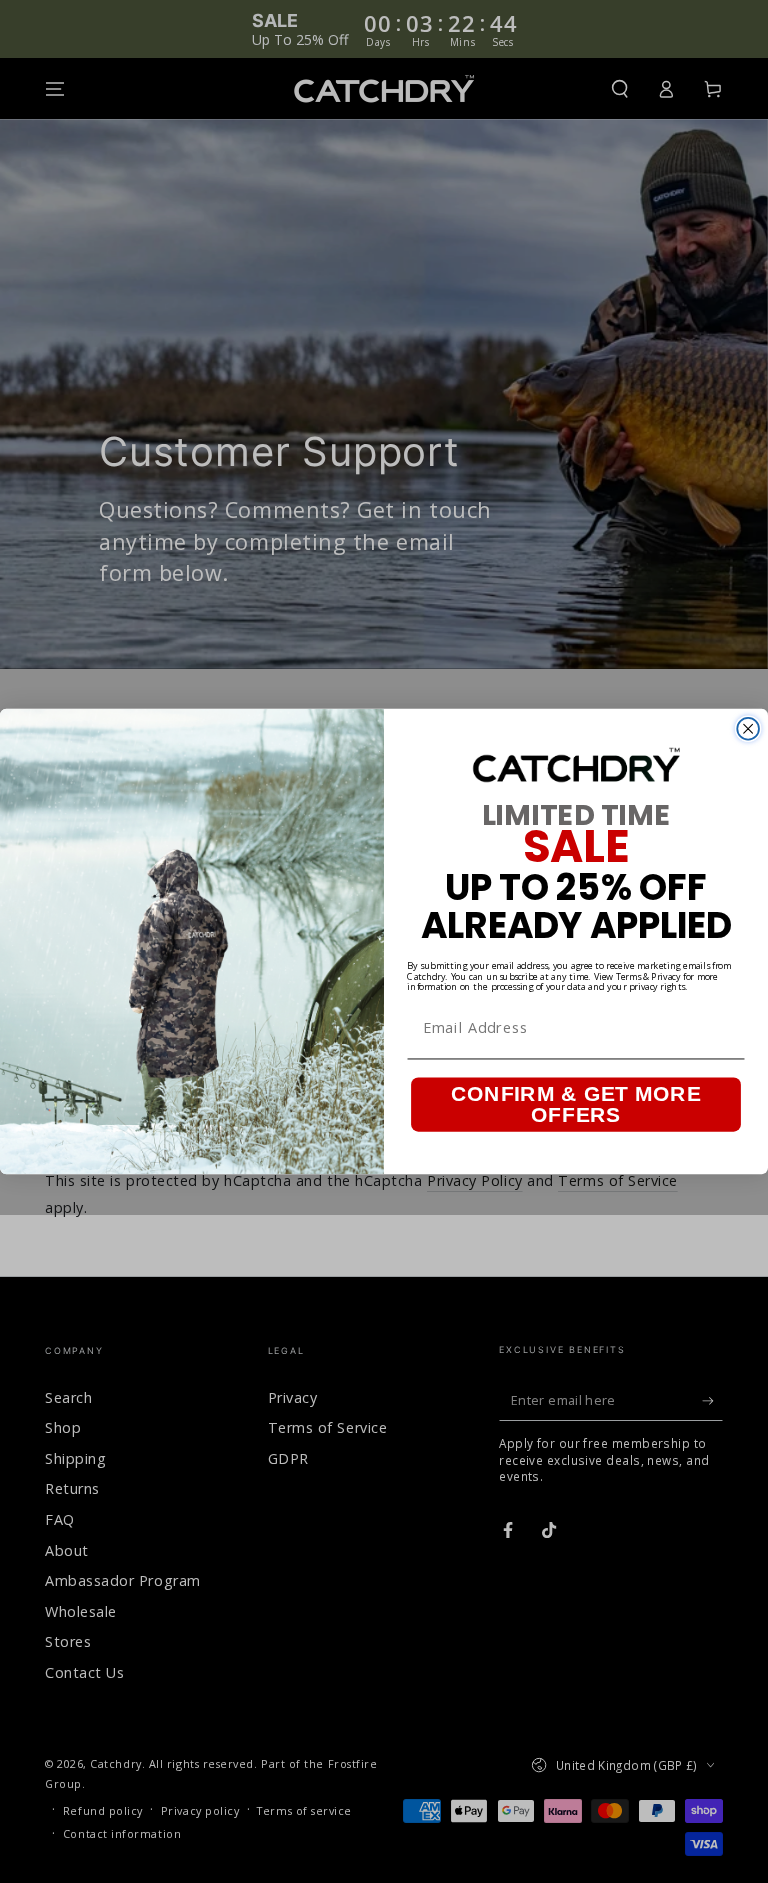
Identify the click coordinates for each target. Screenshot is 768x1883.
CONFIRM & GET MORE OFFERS (576, 1104)
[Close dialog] (748, 729)
